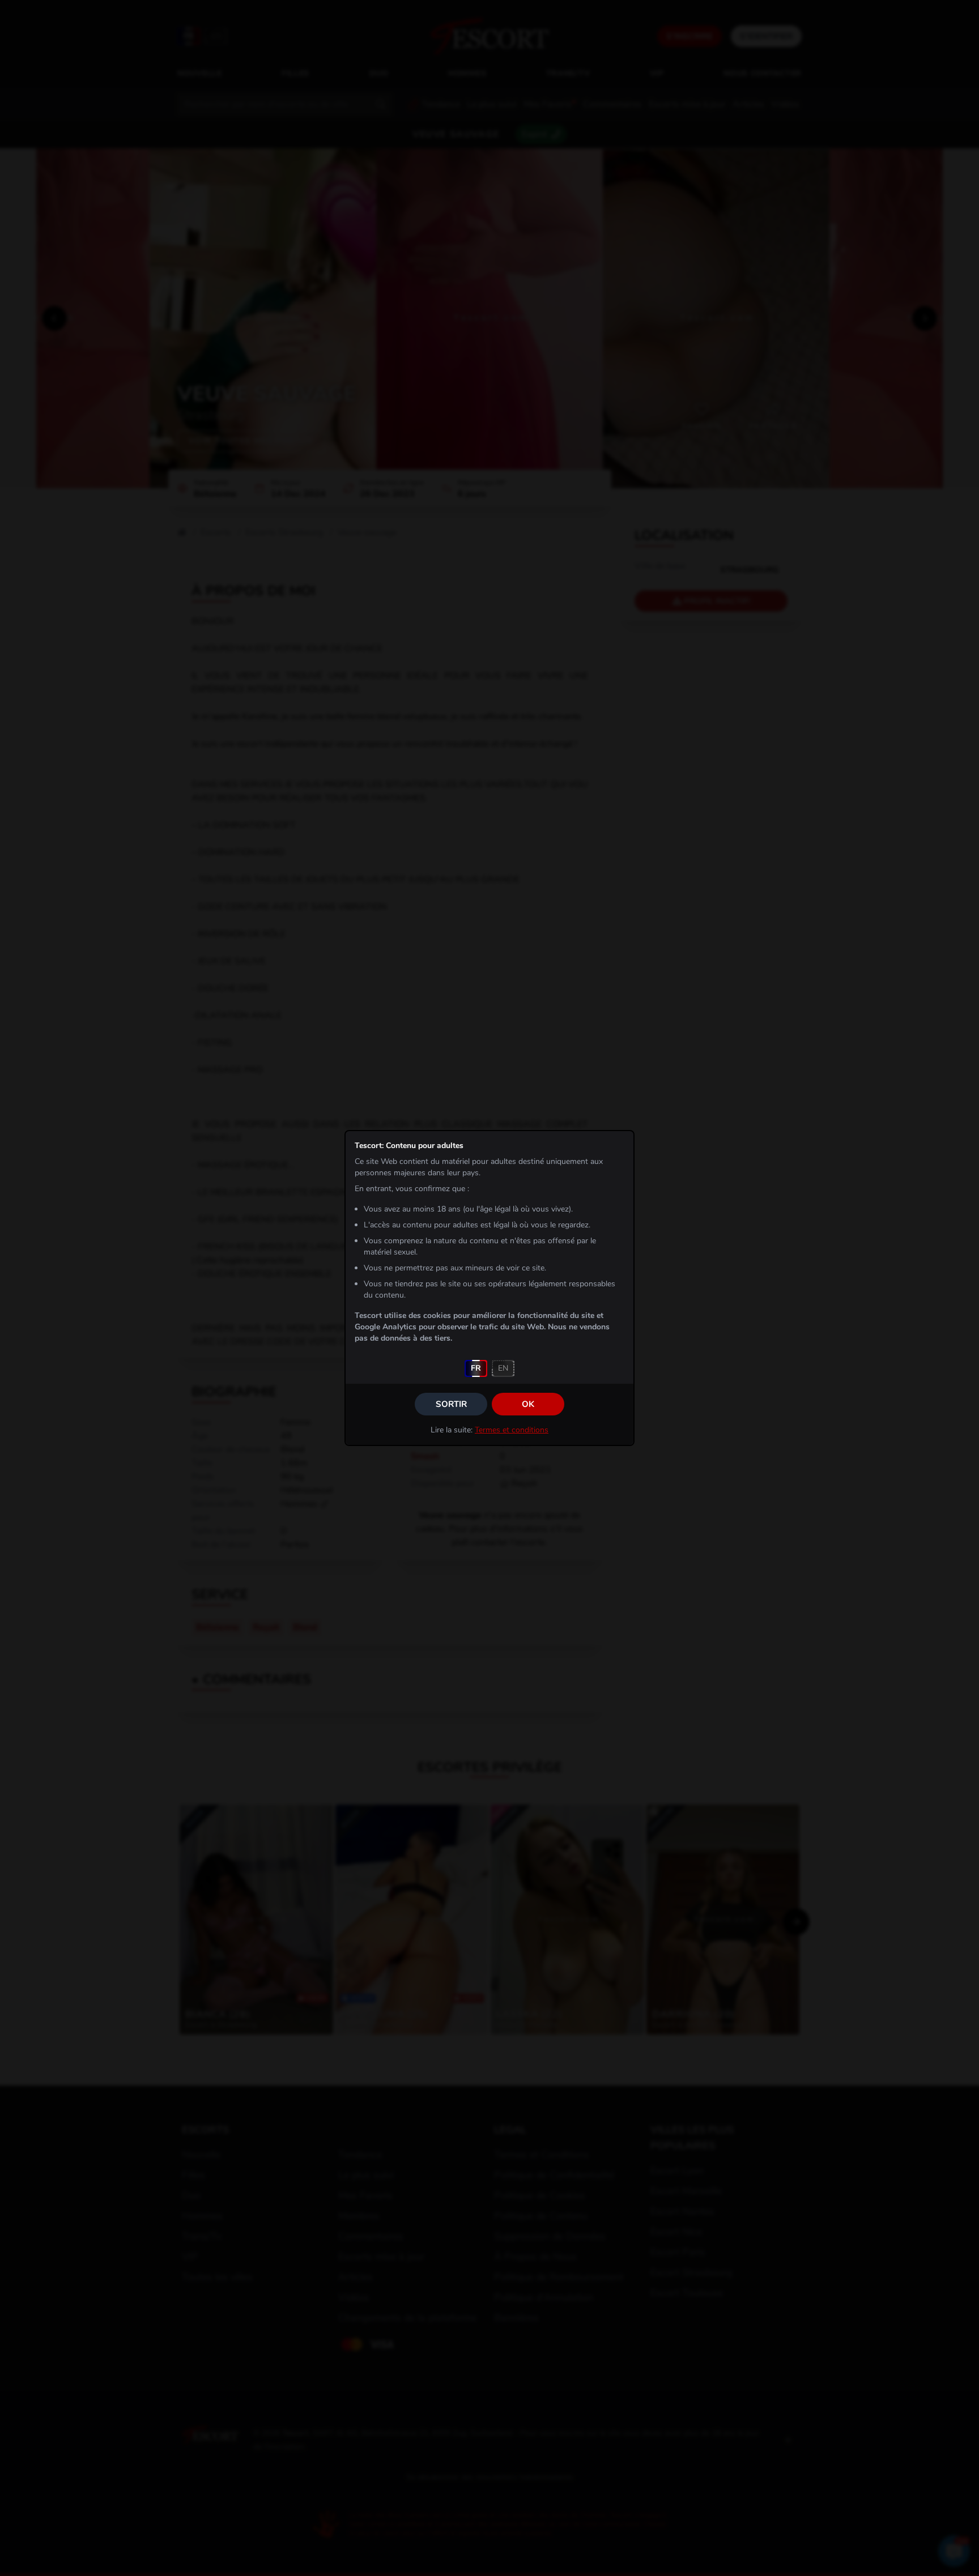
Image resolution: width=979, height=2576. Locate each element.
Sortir (451, 1404)
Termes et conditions (512, 1430)
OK (528, 1404)
